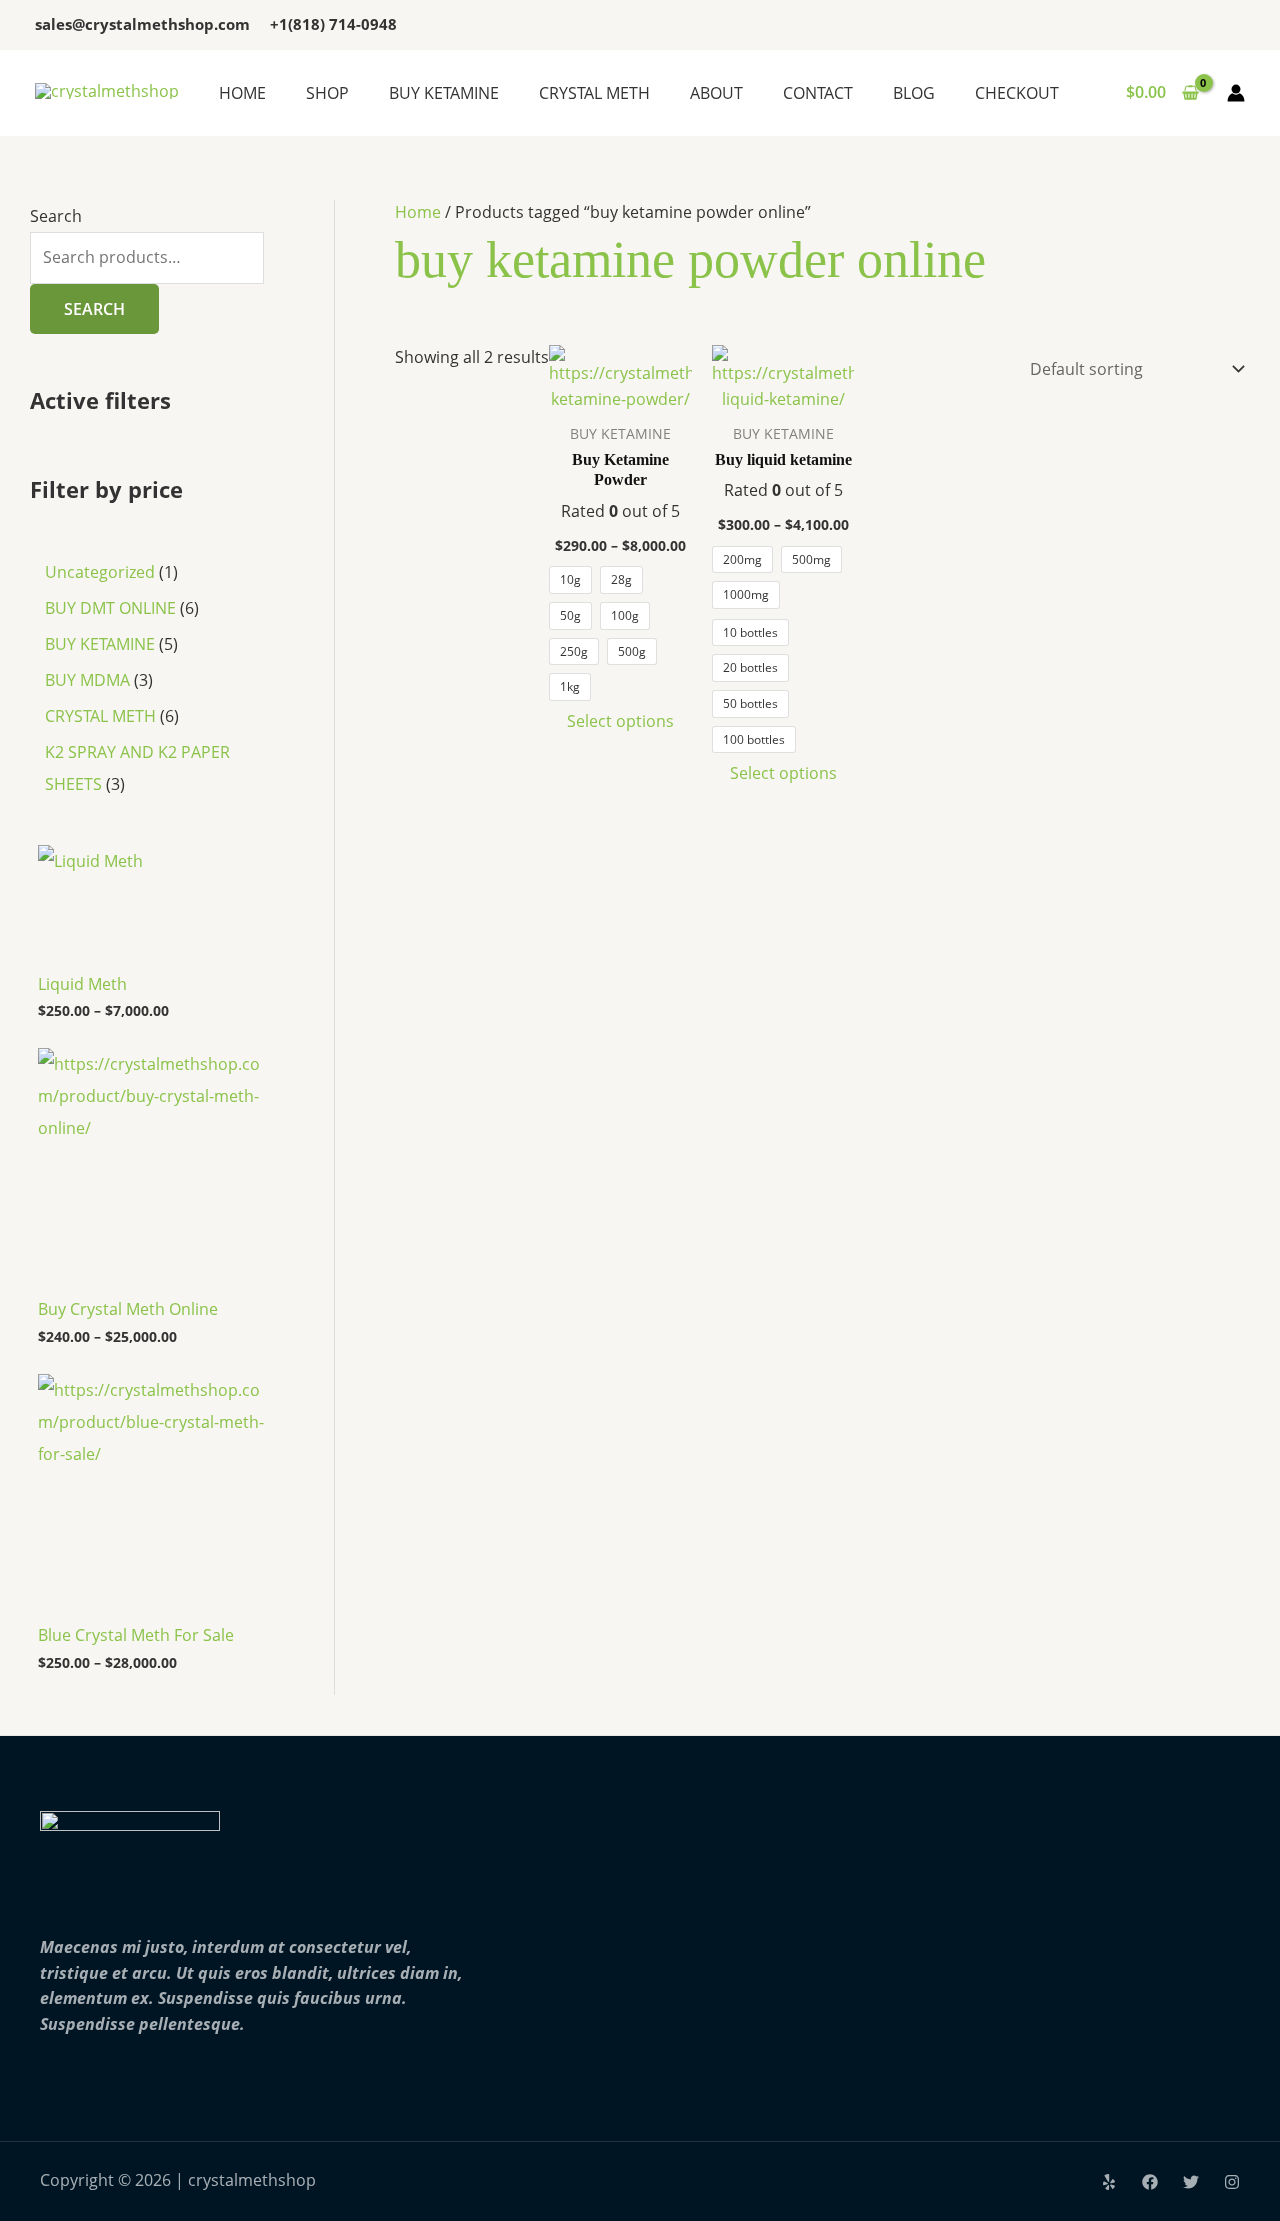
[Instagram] (1232, 2182)
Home (418, 212)
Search (56, 216)
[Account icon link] (1236, 93)
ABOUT (716, 93)
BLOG (914, 93)
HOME (242, 93)
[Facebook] (1150, 2182)
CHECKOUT (1017, 93)
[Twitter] (1191, 2182)
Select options (620, 721)
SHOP (327, 93)
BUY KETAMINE (444, 93)
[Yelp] (1109, 2182)
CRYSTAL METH (594, 93)
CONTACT (818, 93)
